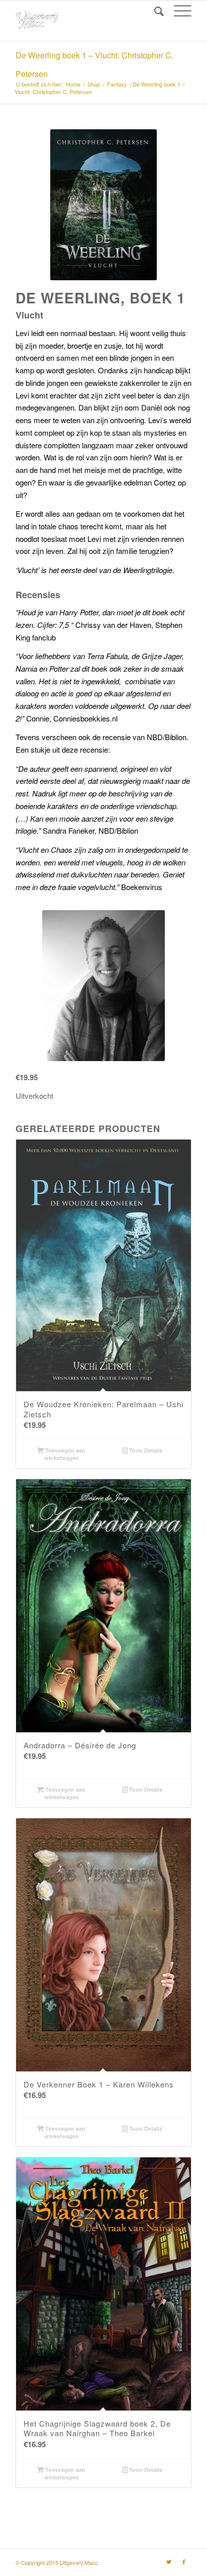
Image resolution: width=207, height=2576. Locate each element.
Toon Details (145, 1450)
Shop (94, 84)
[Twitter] (169, 2561)
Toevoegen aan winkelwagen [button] (65, 1454)
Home (73, 84)
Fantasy (117, 84)
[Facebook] (184, 2561)
